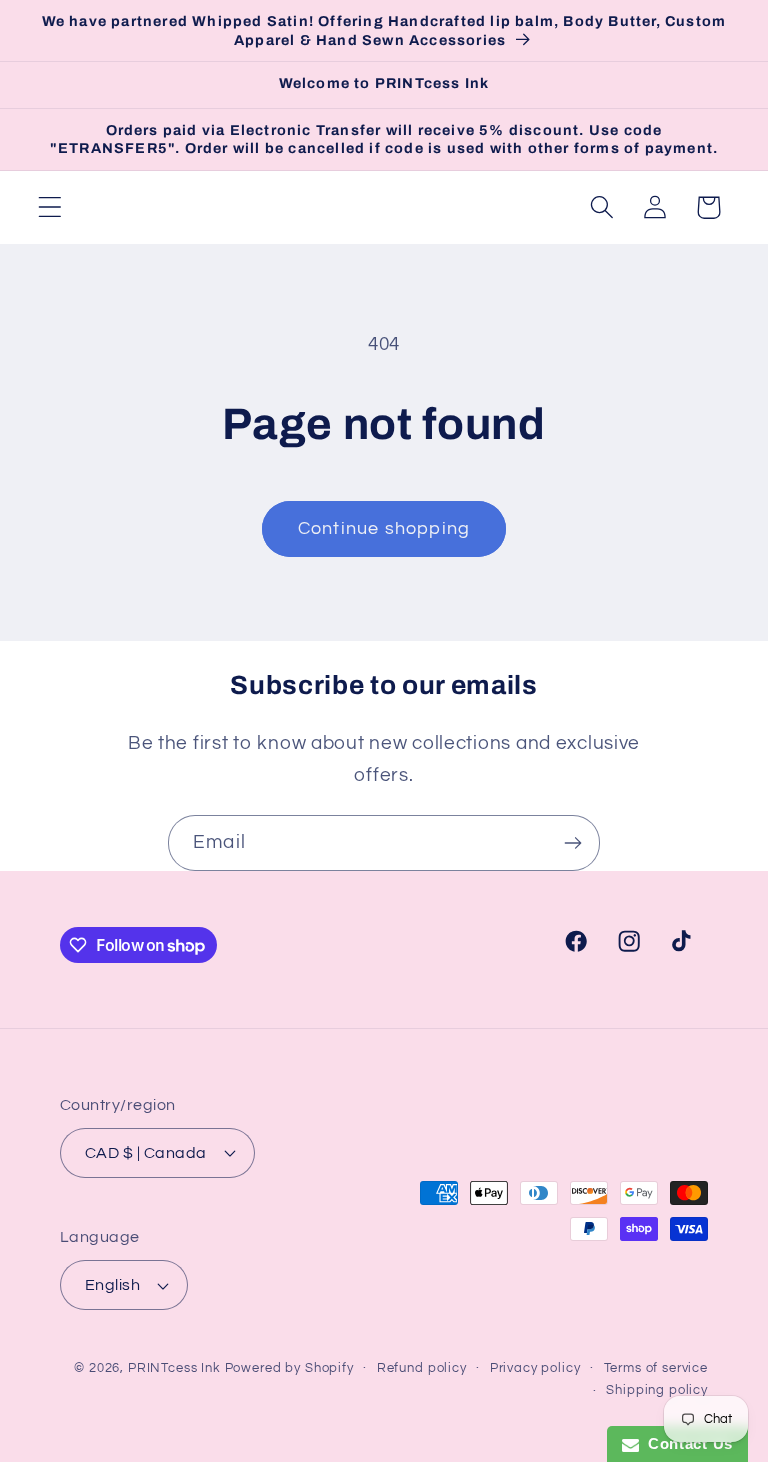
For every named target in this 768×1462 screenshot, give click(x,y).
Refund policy (422, 1368)
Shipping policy (657, 1390)
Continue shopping (384, 528)
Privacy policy (535, 1368)
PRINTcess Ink (174, 1368)
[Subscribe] (572, 843)
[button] (50, 207)
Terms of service (656, 1368)
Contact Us (686, 1443)
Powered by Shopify (289, 1368)
